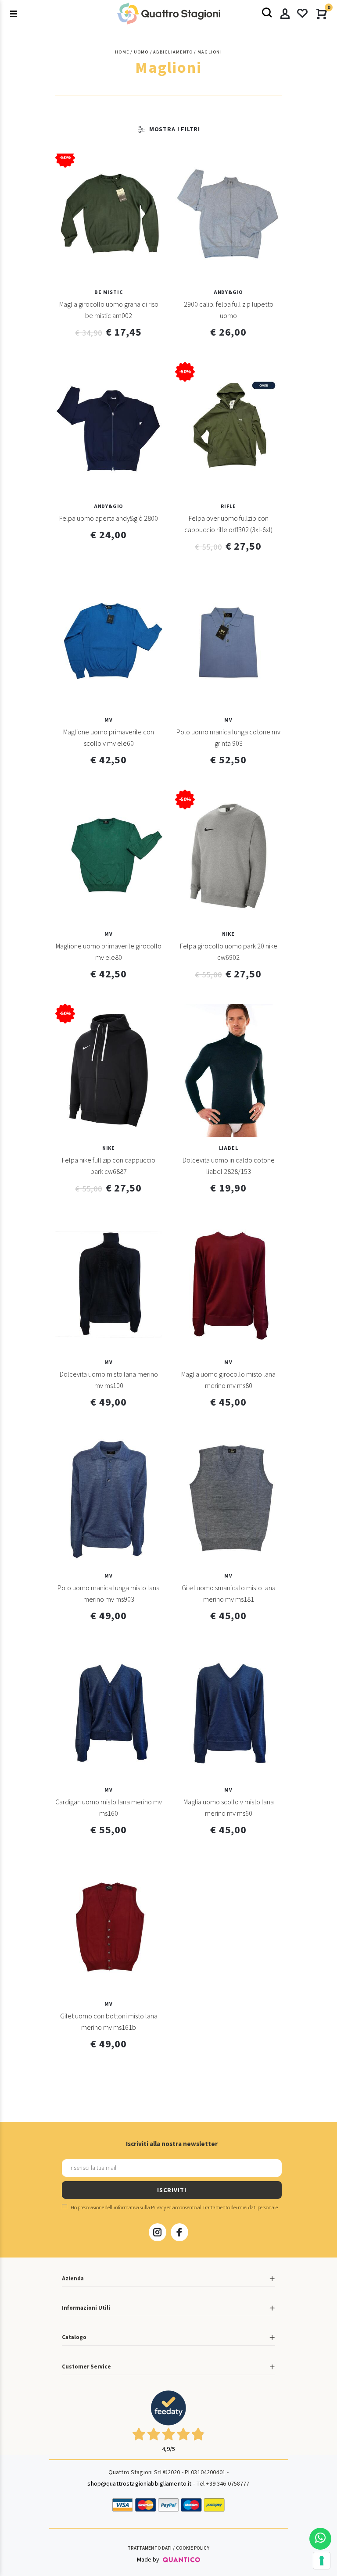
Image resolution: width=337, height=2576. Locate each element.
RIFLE (228, 506)
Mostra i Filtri (175, 129)
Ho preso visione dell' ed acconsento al (174, 2208)
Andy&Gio (229, 292)
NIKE (228, 934)
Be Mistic (108, 292)
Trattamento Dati (150, 2548)
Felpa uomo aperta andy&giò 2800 (109, 519)
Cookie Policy (193, 2548)
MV (109, 720)
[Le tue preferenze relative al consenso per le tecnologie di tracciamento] (322, 2561)
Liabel (229, 1148)
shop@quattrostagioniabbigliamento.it (139, 2484)
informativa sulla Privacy (140, 2208)
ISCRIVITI (172, 2190)
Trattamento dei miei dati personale (240, 2208)
